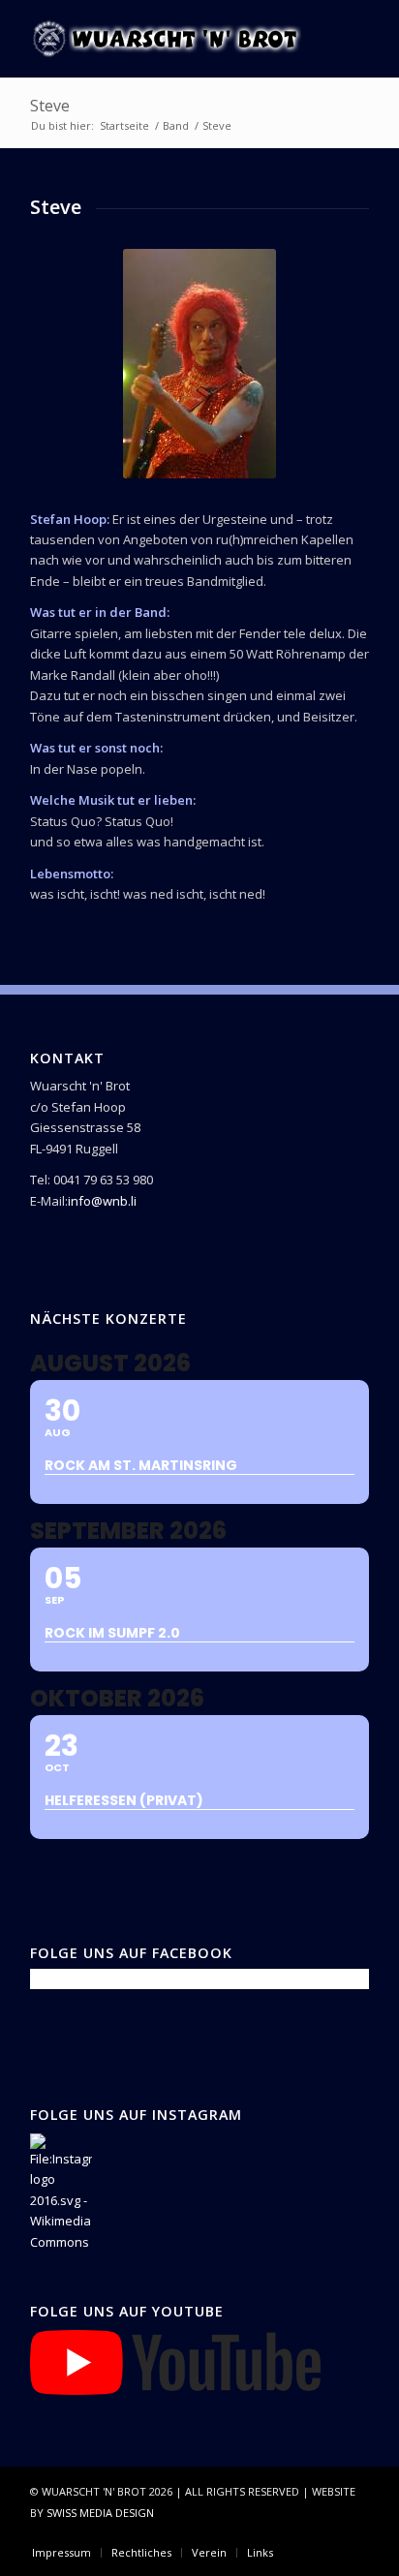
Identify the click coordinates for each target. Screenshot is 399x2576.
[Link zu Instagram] (325, 2532)
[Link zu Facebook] (296, 2532)
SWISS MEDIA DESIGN (100, 2513)
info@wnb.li (102, 1201)
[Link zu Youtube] (354, 2532)
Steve (50, 106)
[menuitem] (61, 2553)
